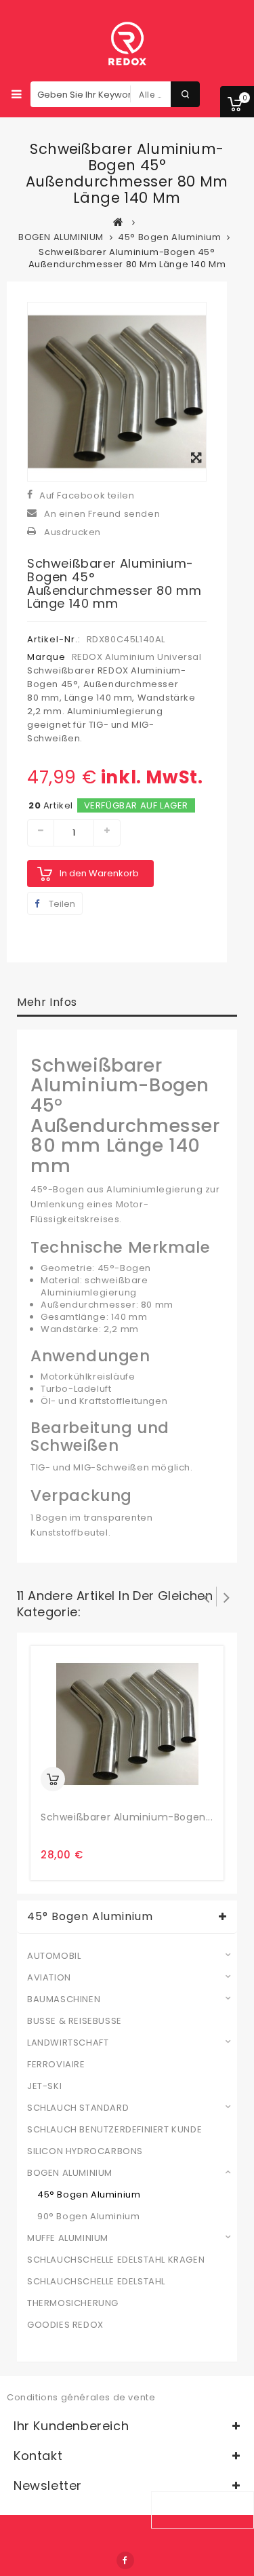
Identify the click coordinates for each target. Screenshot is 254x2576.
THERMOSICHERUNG (73, 2303)
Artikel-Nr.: (54, 639)
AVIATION (49, 1978)
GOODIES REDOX (65, 2325)
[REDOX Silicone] (127, 44)
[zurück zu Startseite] (119, 222)
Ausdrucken (72, 532)
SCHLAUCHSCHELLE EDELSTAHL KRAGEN (116, 2260)
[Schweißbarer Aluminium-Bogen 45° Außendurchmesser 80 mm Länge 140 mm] (117, 391)
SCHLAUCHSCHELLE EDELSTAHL (96, 2282)
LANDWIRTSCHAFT (68, 2043)
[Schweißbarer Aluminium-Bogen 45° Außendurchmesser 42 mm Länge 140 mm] (127, 1724)
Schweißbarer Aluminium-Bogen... (127, 1817)
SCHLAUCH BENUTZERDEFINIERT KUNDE (114, 2130)
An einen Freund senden (102, 514)
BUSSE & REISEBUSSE (75, 2021)
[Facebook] (125, 2560)
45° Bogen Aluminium (89, 2195)
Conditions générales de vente (81, 2397)
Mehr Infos (47, 1002)
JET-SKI (44, 2086)
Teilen (61, 904)
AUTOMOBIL (54, 1956)
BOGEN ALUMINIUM (70, 2173)
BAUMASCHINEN (64, 1999)
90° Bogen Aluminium (88, 2217)
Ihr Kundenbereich (71, 2426)
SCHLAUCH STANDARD (78, 2108)
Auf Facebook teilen (87, 495)
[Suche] (185, 94)
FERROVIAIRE (56, 2065)
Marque (46, 657)
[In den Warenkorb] (53, 1779)
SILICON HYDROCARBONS (85, 2151)
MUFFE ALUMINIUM (68, 2238)
